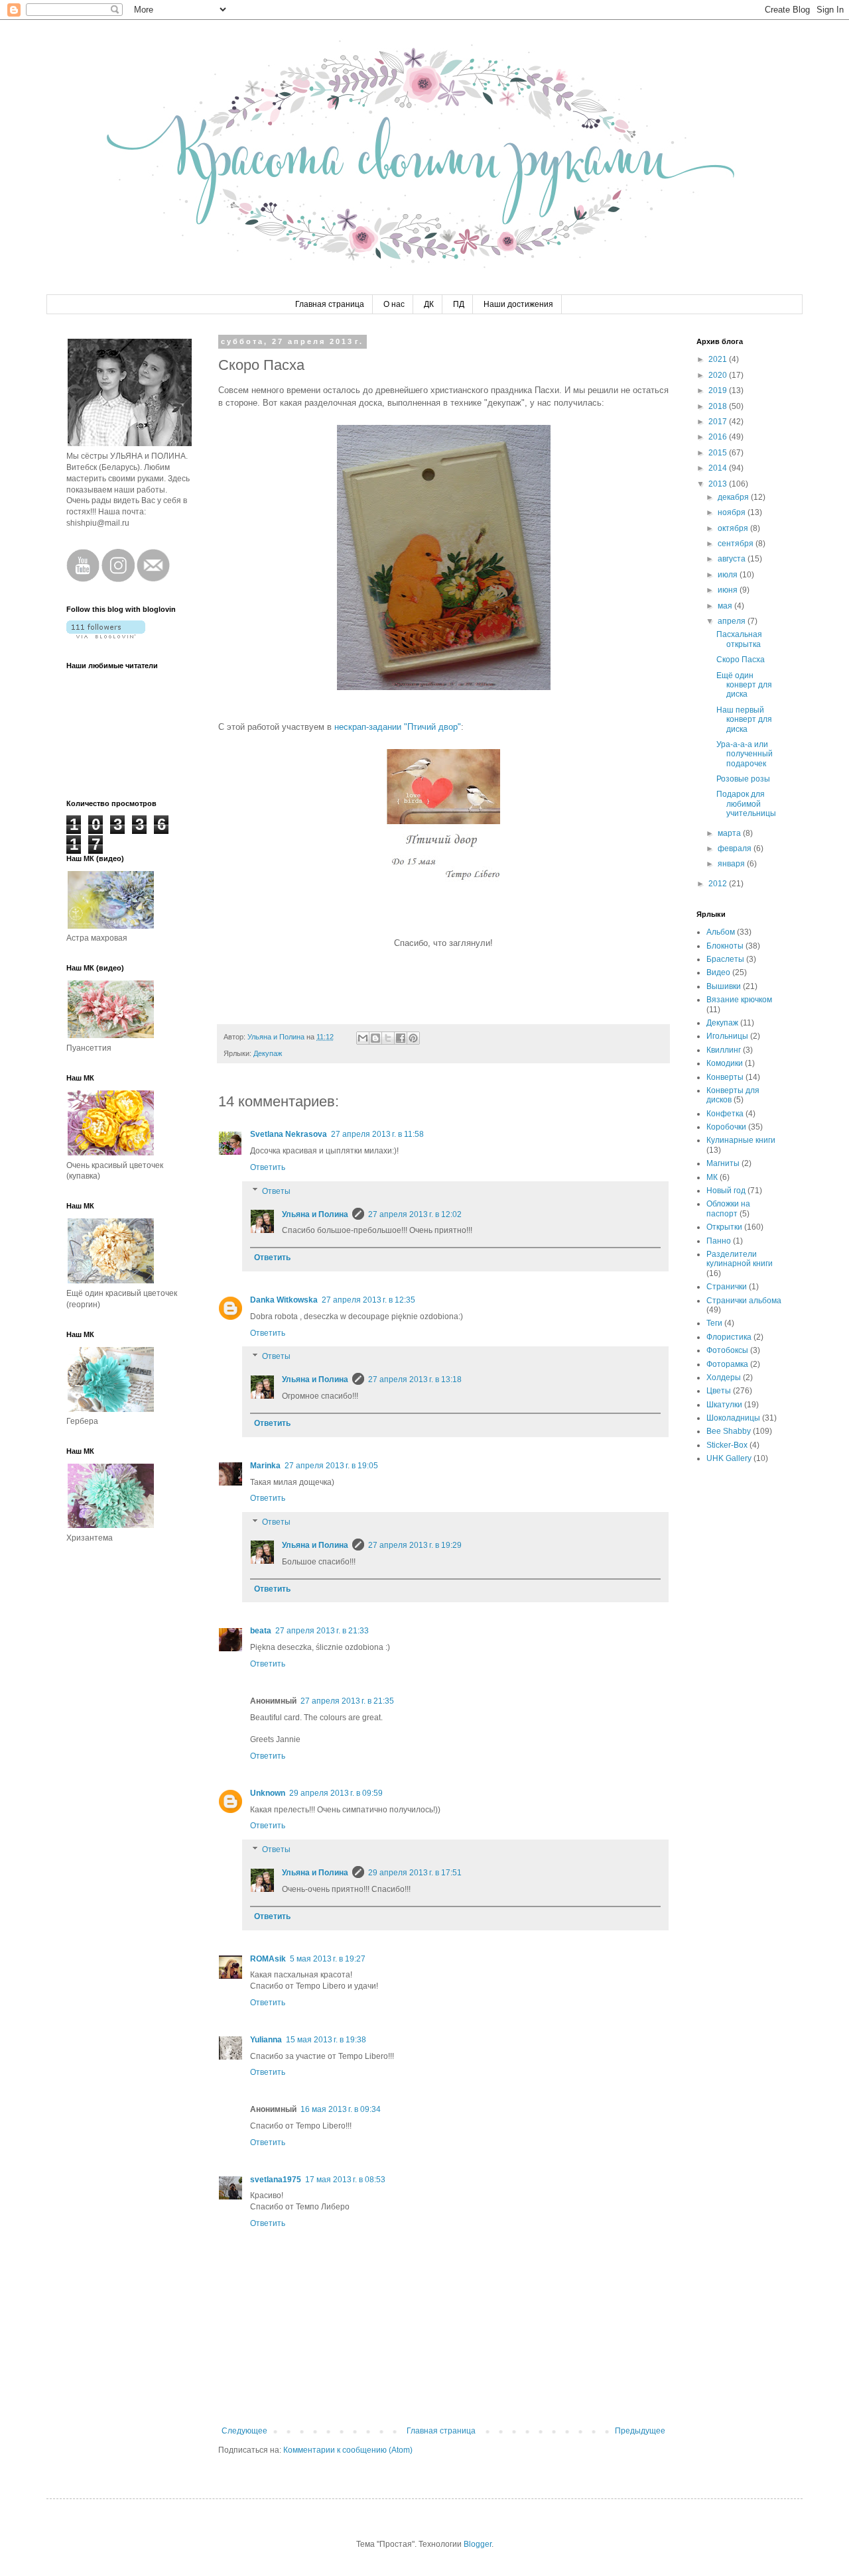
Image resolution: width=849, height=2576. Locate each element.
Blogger (478, 2544)
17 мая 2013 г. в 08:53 (345, 2180)
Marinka (265, 1466)
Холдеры (724, 1377)
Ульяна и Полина (315, 1214)
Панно (719, 1241)
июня (729, 590)
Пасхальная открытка (739, 639)
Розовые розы (743, 779)
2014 (719, 468)
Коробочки (726, 1127)
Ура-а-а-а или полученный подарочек (745, 754)
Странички (727, 1287)
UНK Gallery (729, 1458)
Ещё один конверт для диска (744, 685)
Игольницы (727, 1036)
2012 (719, 884)
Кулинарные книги (741, 1140)
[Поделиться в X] (388, 1038)
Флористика (729, 1337)
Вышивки (724, 986)
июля (729, 575)
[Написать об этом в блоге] (375, 1038)
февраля (736, 849)
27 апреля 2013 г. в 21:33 (322, 1631)
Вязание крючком (739, 1000)
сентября (737, 544)
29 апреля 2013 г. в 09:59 (336, 1793)
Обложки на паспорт (728, 1208)
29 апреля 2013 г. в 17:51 (415, 1873)
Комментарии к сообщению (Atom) (348, 2450)
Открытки (724, 1227)
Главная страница (330, 304)
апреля (733, 621)
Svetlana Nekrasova (289, 1134)
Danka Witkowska (284, 1300)
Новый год (726, 1191)
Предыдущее (640, 2431)
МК (712, 1177)
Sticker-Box (727, 1445)
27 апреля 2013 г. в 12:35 (368, 1300)
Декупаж (268, 1053)
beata (261, 1631)
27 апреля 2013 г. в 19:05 (331, 1466)
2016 (719, 437)
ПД (459, 304)
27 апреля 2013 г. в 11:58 (377, 1134)
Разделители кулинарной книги (740, 1259)
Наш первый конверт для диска (744, 720)
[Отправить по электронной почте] (363, 1038)
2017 (719, 422)
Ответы (276, 1191)
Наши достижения (518, 304)
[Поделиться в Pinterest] (413, 1038)
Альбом (721, 932)
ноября (733, 512)
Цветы (719, 1391)
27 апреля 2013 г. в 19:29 (415, 1545)
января (732, 864)
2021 (719, 359)
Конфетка (725, 1114)
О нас (394, 304)
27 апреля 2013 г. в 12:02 (415, 1214)
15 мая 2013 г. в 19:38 (326, 2040)
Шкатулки (724, 1405)
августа (733, 559)
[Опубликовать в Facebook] (401, 1038)
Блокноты (725, 946)
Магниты (723, 1163)
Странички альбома (744, 1301)
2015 (719, 453)
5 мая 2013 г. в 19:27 (328, 1959)
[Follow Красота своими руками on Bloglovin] (106, 636)
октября (734, 528)
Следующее (244, 2431)
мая (726, 606)
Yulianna (266, 2040)
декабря (734, 497)
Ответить (268, 1167)
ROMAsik (268, 1959)
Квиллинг (724, 1050)
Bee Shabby (729, 1431)
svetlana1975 (276, 2180)
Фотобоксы (727, 1350)
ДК (429, 304)
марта (730, 833)
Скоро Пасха (741, 660)
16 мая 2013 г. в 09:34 (341, 2109)
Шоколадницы (733, 1418)
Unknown (268, 1793)
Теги (714, 1323)
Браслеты (725, 959)
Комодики (725, 1063)
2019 (719, 390)
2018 (719, 406)
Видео (718, 972)
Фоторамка (727, 1364)
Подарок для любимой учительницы (746, 804)
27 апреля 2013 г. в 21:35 (347, 1701)
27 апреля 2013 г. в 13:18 (415, 1379)
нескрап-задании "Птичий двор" (398, 727)
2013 (719, 484)
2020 (719, 375)
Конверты (725, 1077)
